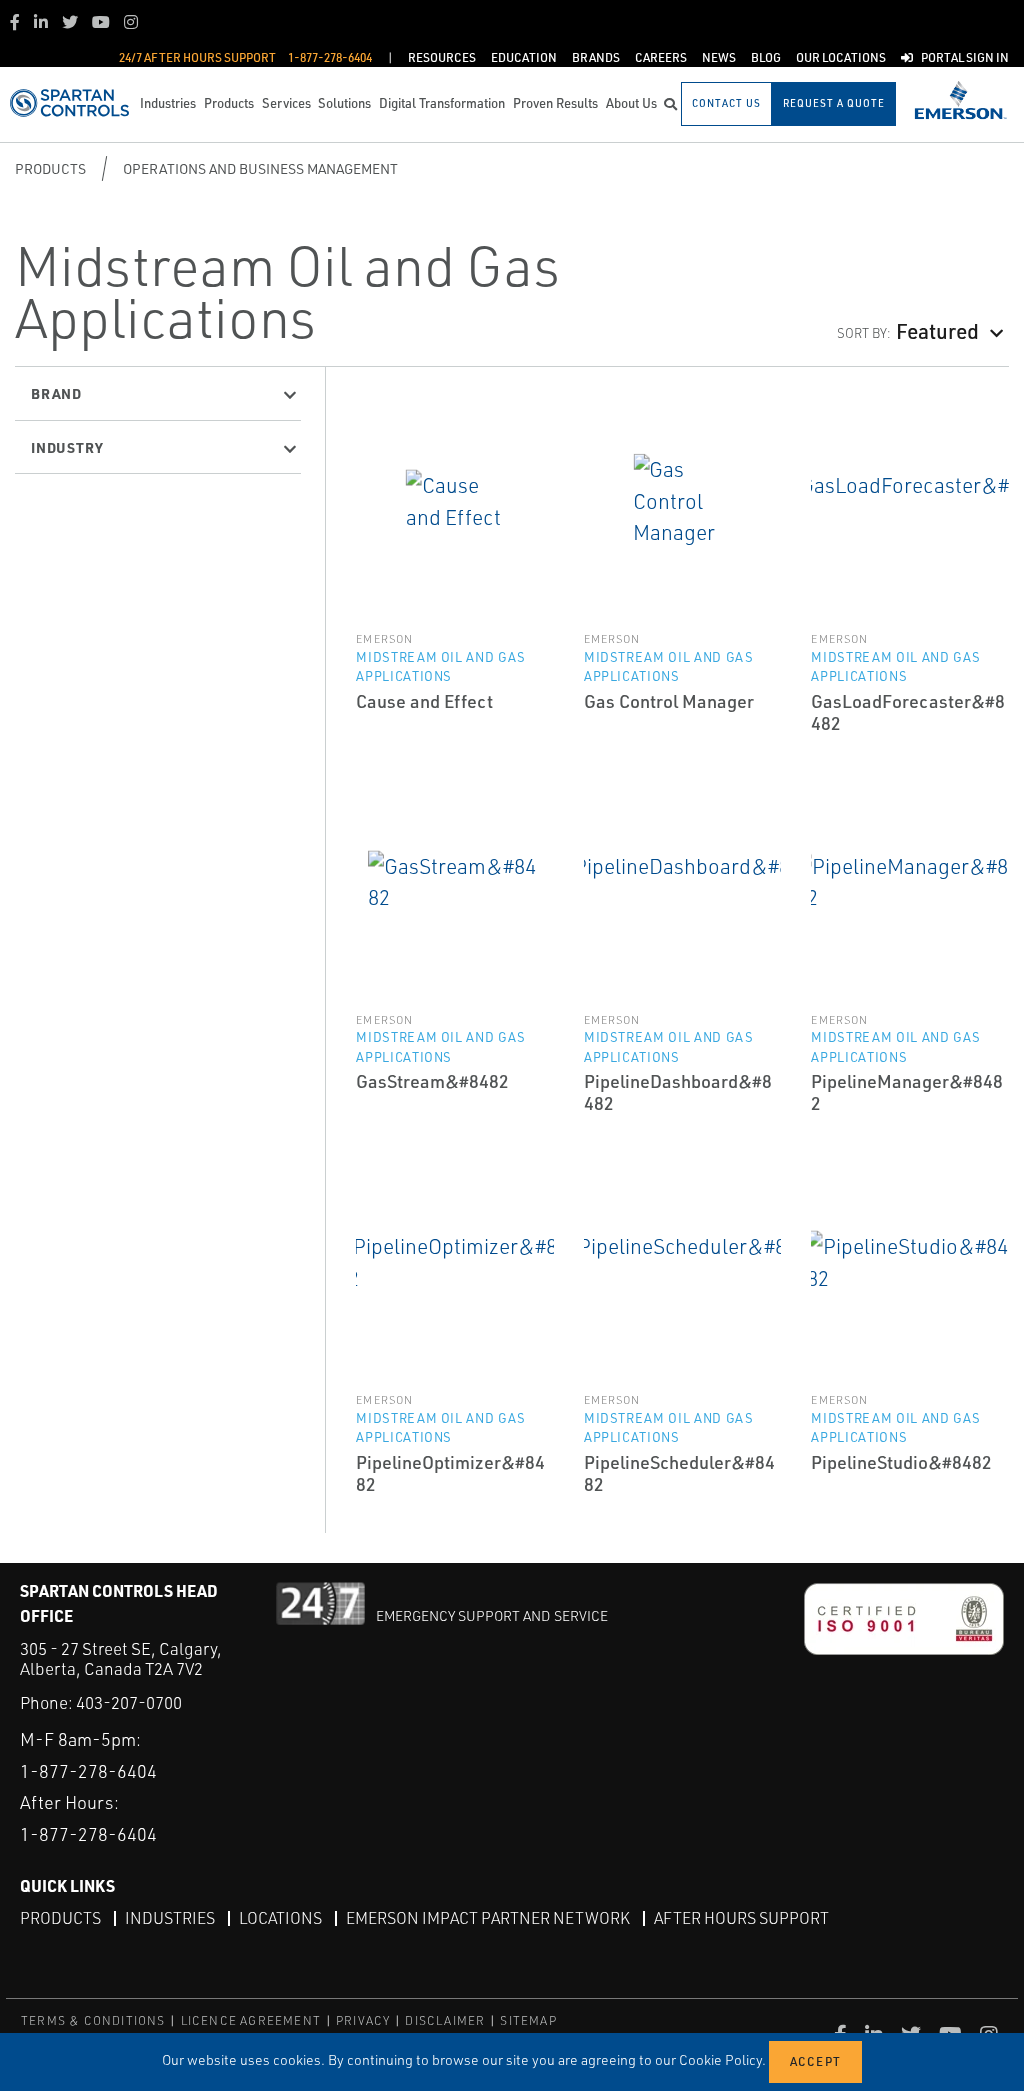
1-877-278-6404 (88, 1771)
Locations (280, 1918)
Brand (56, 393)
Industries (170, 1918)
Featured (937, 330)
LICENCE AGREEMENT (251, 2020)
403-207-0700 (129, 1702)
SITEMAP (528, 2020)
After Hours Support (741, 1918)
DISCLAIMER (445, 2020)
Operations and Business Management (260, 168)
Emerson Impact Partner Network (488, 1918)
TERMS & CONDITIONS (93, 2020)
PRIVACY (363, 2020)
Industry (67, 447)
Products (50, 168)
